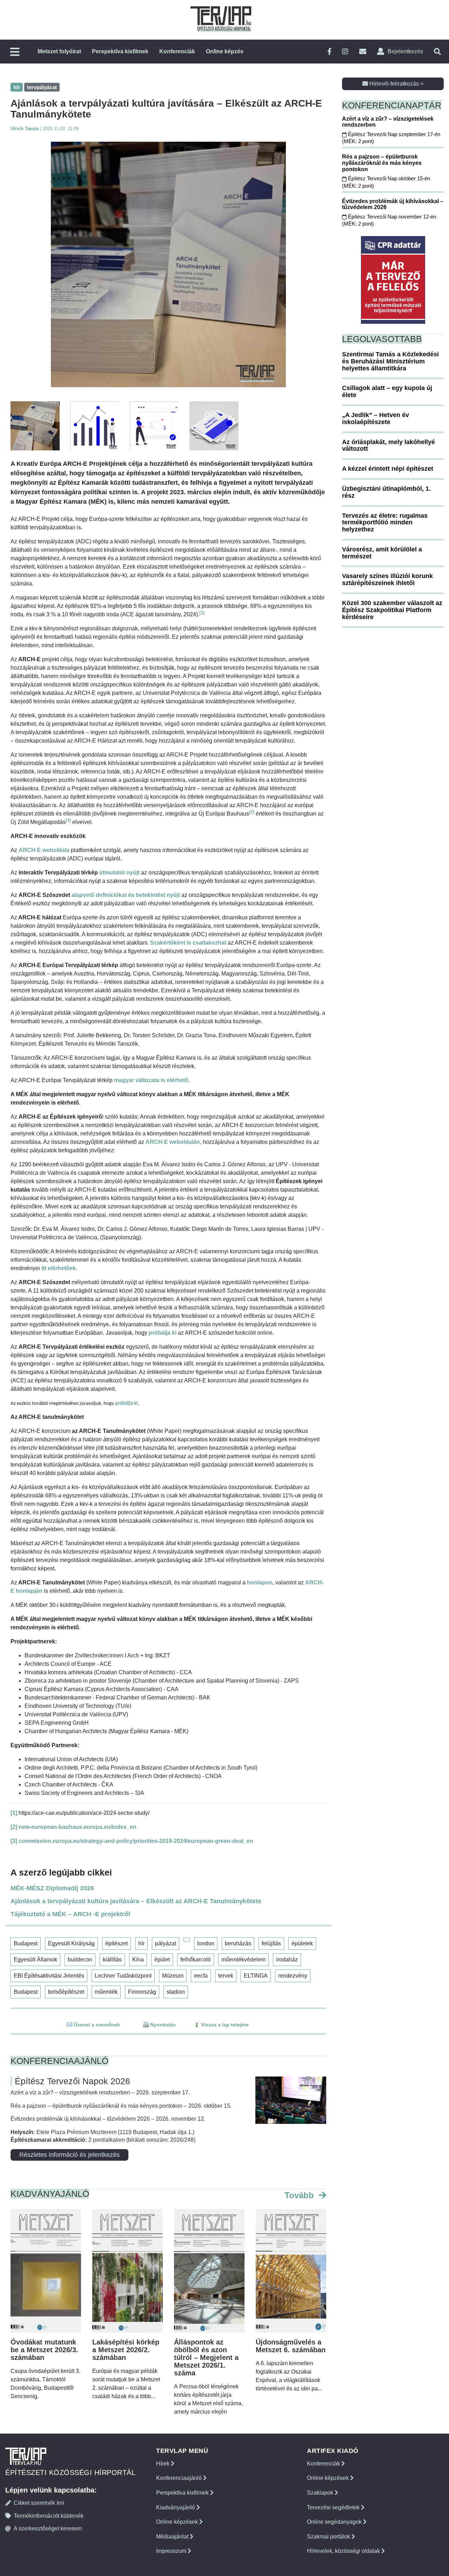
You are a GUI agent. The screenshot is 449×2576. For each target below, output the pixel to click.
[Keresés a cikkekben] (437, 52)
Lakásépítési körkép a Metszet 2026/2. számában (126, 2350)
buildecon (80, 1960)
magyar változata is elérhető (151, 1080)
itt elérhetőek (59, 1268)
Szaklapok (321, 2493)
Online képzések (178, 2522)
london (206, 1943)
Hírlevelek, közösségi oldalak (344, 2551)
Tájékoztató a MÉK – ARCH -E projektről (70, 1914)
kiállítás (112, 1960)
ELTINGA (256, 1976)
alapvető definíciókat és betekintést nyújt (126, 895)
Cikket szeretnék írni (39, 2503)
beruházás (238, 1943)
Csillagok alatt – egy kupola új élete (387, 391)
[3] (68, 820)
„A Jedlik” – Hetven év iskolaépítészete (376, 418)
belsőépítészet (66, 1992)
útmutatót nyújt (119, 873)
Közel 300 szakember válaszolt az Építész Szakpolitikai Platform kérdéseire (392, 610)
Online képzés (225, 51)
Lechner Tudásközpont (123, 1976)
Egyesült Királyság (71, 1943)
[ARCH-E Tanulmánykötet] (168, 264)
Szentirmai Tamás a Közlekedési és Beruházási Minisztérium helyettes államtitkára (390, 361)
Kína (138, 1960)
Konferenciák (177, 51)
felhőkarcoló (196, 1960)
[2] (252, 812)
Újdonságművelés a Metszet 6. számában (291, 2346)
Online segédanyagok (335, 2522)
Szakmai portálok (329, 2537)
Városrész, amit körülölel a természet (382, 553)
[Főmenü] (15, 52)
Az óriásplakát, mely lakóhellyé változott (388, 445)
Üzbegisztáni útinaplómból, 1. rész (386, 492)
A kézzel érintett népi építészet (388, 469)
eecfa (201, 1976)
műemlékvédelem (243, 1960)
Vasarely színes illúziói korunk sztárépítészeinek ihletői (387, 579)
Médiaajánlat (173, 2537)
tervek (226, 1976)
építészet (116, 1943)
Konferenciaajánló (180, 2478)
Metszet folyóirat (59, 51)
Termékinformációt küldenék (49, 2516)
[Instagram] (345, 52)
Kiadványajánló (176, 2507)
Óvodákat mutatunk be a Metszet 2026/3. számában (44, 2350)
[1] (202, 613)
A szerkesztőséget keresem (48, 2528)
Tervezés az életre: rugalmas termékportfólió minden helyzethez (385, 523)
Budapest (26, 1943)
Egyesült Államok (35, 1960)
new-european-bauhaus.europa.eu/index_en (78, 1827)
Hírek (163, 2464)
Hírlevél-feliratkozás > (396, 84)
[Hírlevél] (363, 52)
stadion (176, 1992)
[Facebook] (329, 52)
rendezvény (293, 1976)
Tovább (300, 2195)
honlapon (260, 1582)
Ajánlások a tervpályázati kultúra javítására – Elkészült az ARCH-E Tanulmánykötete (136, 1901)
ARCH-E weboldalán (173, 1142)
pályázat (166, 1943)
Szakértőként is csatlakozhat (188, 943)
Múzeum (173, 1976)
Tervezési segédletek (334, 2507)
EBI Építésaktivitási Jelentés (49, 1976)
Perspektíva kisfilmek (120, 51)
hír (141, 1943)
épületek (302, 1943)
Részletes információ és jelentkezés (69, 2155)
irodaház (287, 1960)
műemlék (106, 1992)
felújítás (271, 1943)
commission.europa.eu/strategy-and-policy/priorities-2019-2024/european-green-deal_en (136, 1841)
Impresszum (172, 2551)
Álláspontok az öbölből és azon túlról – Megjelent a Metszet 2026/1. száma (206, 2357)
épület (162, 1960)
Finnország (142, 1992)
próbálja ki (163, 1333)
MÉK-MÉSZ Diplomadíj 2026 (52, 1888)
